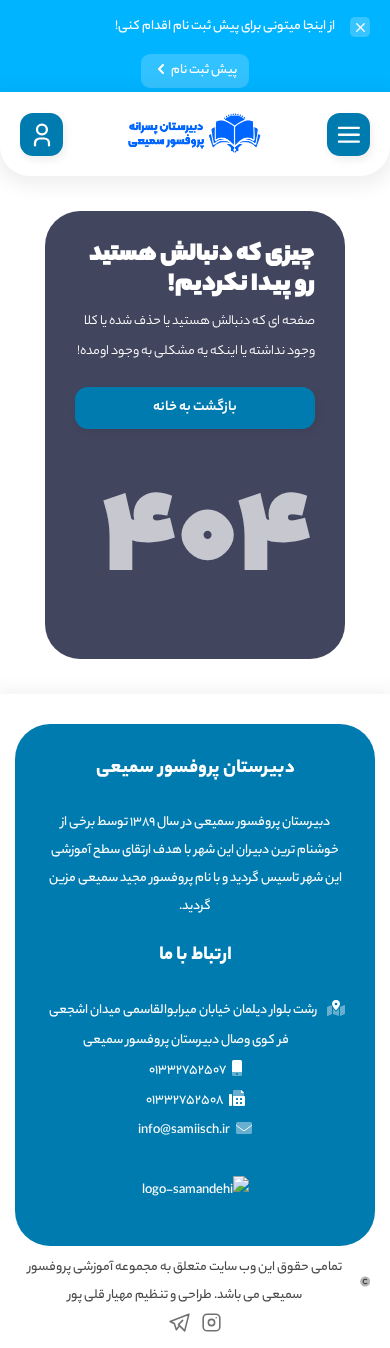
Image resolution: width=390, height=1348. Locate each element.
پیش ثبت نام (204, 70)
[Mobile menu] (348, 134)
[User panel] (41, 134)
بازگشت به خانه (195, 407)
